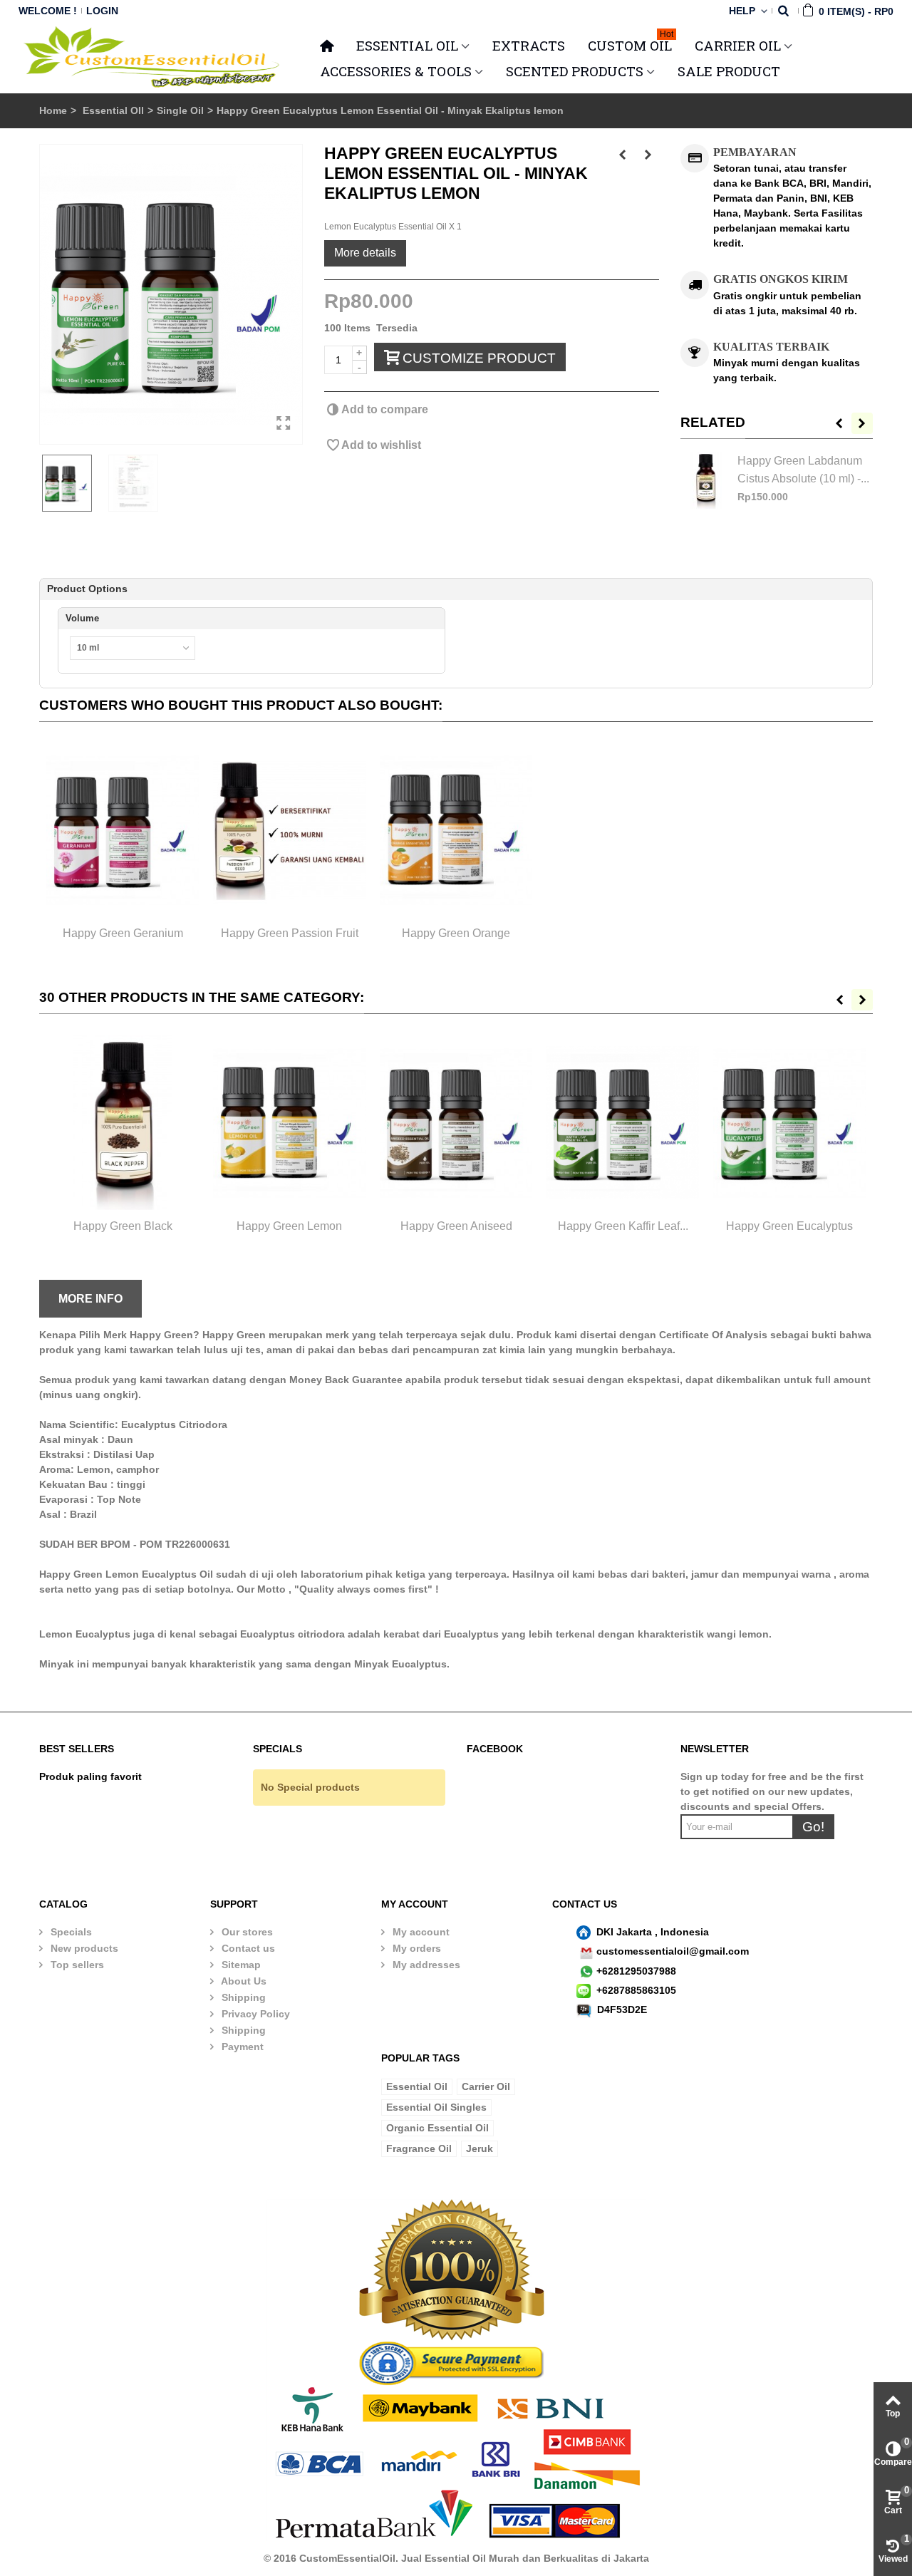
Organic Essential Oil (437, 2128)
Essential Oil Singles (436, 2107)
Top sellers (76, 1965)
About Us (243, 1981)
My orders (415, 1948)
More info (90, 1298)
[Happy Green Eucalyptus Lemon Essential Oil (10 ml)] (171, 294)
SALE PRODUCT (729, 71)
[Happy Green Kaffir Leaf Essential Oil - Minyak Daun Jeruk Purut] (623, 1123)
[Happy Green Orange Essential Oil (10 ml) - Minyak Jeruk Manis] (456, 831)
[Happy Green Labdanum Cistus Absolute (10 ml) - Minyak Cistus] (705, 480)
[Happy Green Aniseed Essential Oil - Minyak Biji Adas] (456, 1123)
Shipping (242, 1997)
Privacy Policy (254, 2014)
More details (365, 252)
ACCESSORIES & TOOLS (396, 71)
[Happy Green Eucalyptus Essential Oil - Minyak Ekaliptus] (789, 1123)
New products (83, 1948)
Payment (241, 2047)
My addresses (425, 1965)
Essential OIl (113, 110)
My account (420, 1932)
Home (53, 110)
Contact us (247, 1948)
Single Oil (180, 110)
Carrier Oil (486, 2086)
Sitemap (240, 1965)
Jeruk (480, 2148)
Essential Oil (417, 2086)
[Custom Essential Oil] (153, 57)
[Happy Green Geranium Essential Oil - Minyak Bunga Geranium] (123, 831)
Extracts (529, 45)
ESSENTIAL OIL (407, 45)
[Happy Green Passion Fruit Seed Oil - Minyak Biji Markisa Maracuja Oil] (289, 831)
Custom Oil (631, 43)
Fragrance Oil (419, 2148)
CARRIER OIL (738, 45)
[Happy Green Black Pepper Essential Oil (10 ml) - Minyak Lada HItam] (123, 1123)
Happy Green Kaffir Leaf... (623, 1226)
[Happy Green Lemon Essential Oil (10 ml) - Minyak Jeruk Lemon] (289, 1123)
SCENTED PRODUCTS (575, 71)
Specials (70, 1932)
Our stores (246, 1932)
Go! (813, 1827)
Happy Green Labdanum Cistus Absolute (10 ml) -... (803, 469)
